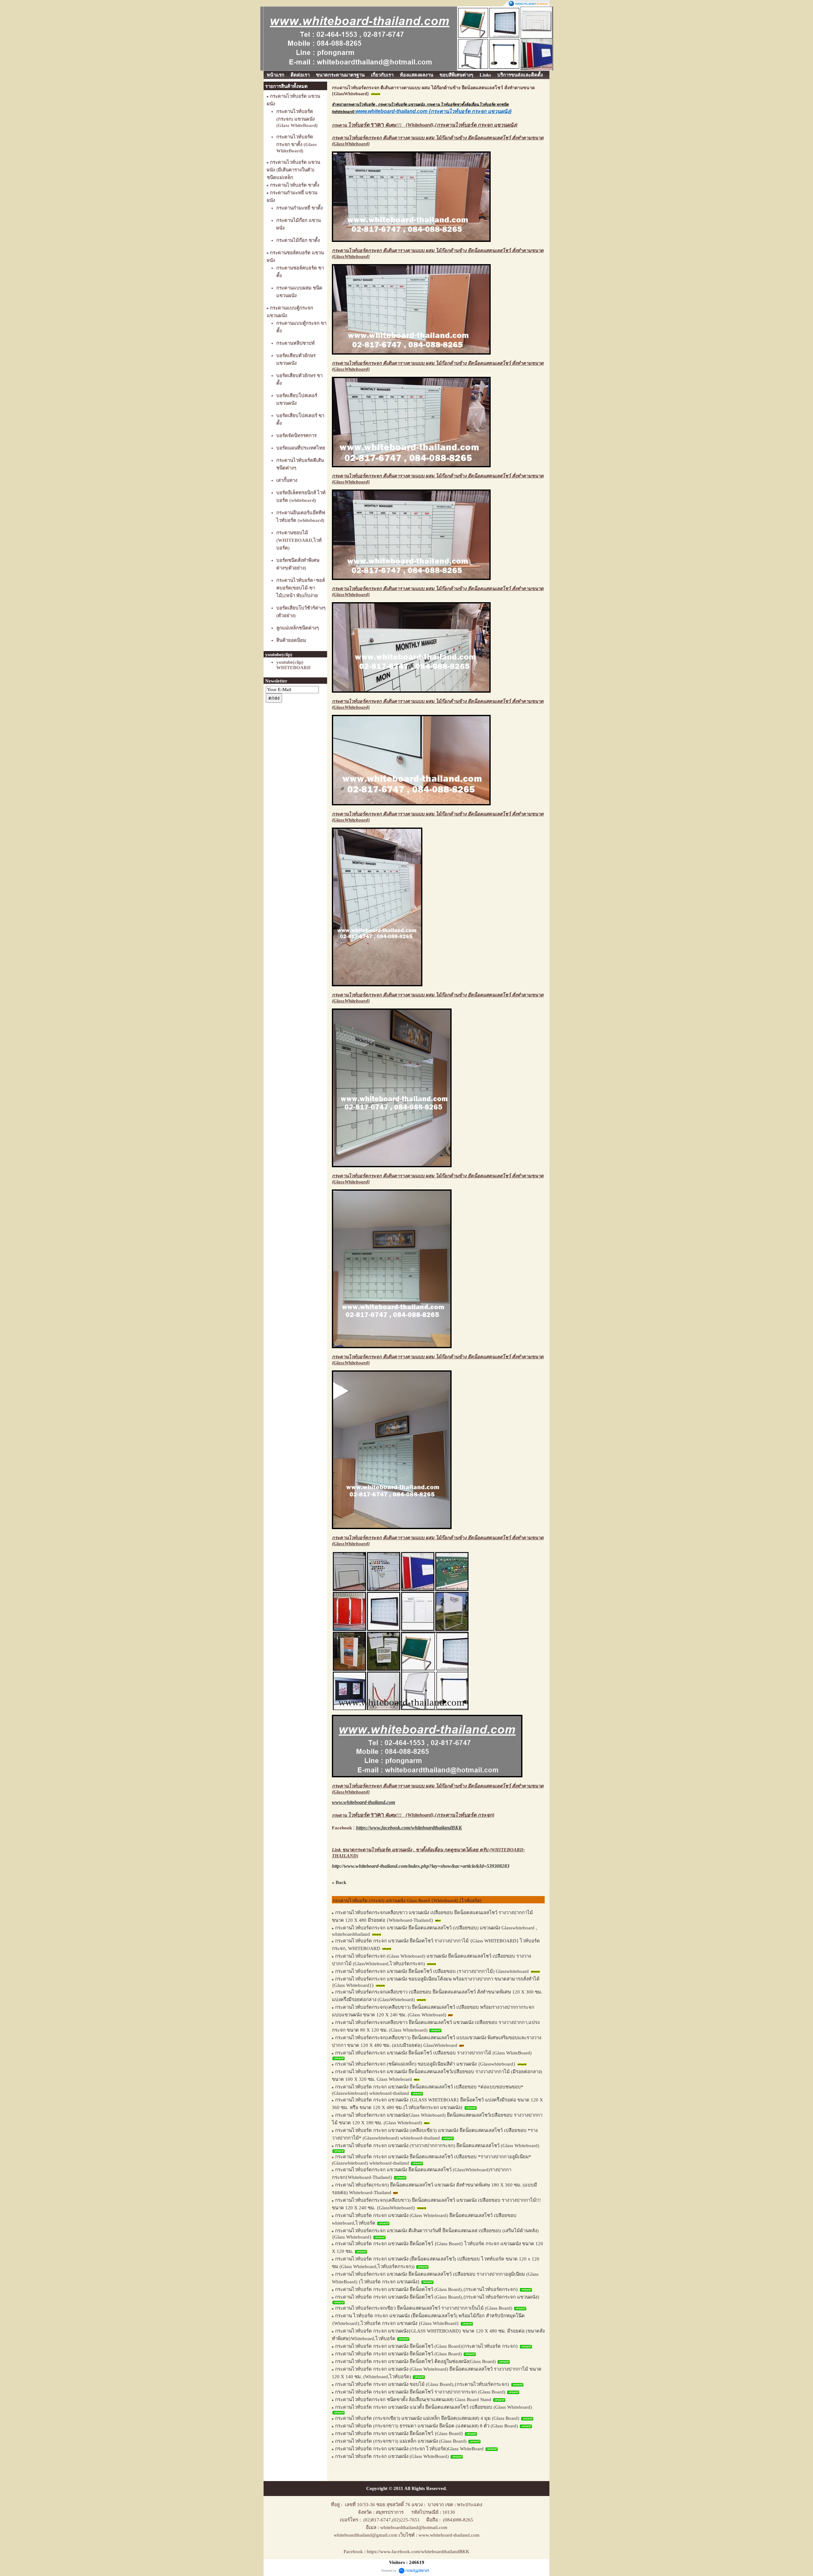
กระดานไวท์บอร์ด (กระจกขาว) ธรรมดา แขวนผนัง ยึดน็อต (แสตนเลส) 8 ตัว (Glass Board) (427, 2426)
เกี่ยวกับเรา (382, 75)
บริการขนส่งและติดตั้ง (520, 75)
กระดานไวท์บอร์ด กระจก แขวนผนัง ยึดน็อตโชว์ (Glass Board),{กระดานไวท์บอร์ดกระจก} (427, 2289)
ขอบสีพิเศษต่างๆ (456, 75)
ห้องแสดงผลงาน (417, 75)
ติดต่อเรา (300, 75)
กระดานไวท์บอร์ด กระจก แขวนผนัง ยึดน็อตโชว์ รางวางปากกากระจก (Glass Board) (420, 2392)
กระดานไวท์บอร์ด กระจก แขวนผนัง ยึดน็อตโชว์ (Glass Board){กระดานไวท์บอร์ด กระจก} (427, 2346)
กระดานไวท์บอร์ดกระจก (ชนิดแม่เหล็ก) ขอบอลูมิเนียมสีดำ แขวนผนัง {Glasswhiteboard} (426, 2064)
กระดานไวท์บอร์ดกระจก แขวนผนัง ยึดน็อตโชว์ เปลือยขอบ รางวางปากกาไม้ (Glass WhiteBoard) (433, 2053)
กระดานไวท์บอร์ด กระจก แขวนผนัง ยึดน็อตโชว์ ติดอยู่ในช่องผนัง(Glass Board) (415, 2361)
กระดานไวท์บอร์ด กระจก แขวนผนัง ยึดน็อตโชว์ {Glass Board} (399, 2433)
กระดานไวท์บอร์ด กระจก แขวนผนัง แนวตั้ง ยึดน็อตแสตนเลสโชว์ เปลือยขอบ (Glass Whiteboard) (433, 2407)
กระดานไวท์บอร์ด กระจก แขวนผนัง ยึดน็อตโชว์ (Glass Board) (398, 2354)
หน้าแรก (275, 75)
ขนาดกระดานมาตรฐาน (340, 75)
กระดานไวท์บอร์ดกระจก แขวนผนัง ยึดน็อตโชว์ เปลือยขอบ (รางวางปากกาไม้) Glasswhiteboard (432, 1971)
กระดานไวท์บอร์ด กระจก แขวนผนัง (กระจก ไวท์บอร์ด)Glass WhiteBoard (410, 2449)
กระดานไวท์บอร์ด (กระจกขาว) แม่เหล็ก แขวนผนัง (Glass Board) (401, 2441)
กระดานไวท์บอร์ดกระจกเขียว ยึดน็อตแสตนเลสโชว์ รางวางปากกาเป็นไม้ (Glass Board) (424, 2308)
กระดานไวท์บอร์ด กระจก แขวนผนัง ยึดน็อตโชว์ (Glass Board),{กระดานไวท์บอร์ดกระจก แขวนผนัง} (437, 2297)
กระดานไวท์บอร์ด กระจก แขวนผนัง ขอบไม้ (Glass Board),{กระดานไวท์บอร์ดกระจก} (422, 2384)
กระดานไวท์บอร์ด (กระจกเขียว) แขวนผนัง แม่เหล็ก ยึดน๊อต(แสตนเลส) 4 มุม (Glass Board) (427, 2418)
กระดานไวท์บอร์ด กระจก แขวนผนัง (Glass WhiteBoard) (392, 2456)
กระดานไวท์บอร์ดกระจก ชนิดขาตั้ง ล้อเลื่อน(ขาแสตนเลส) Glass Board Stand (413, 2400)
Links (485, 75)
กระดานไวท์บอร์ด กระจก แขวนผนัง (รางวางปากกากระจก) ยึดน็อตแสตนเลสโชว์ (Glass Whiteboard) (437, 2146)
